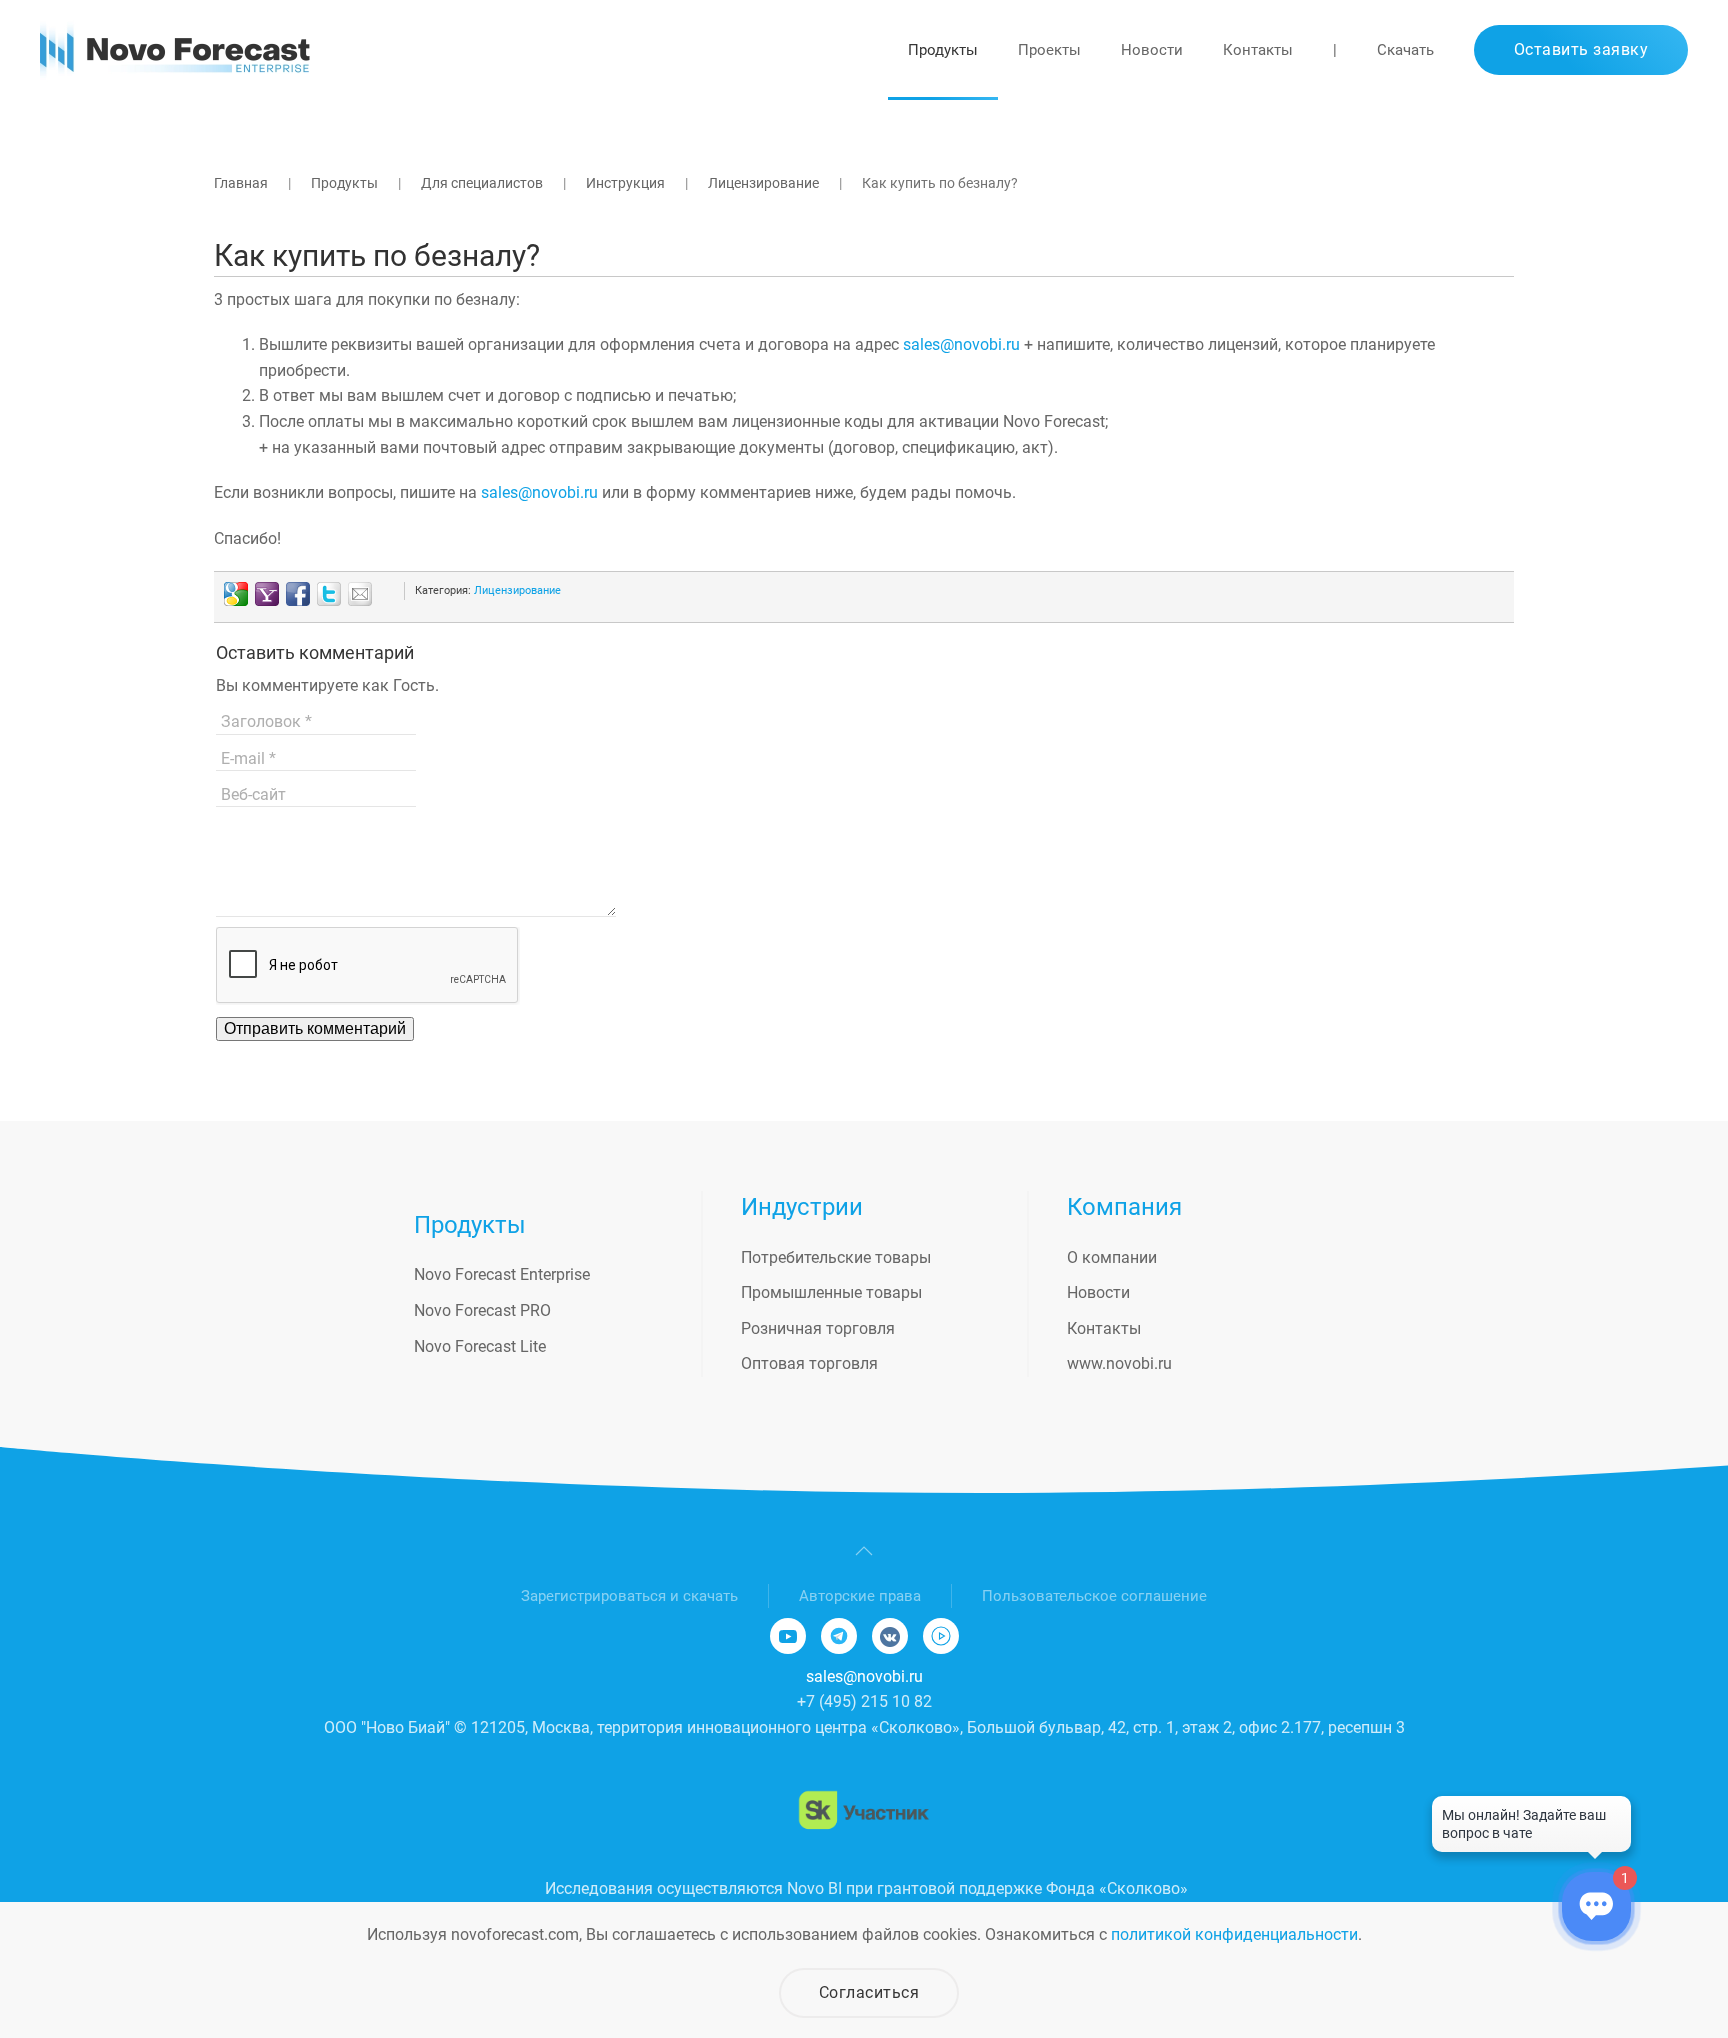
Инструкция (625, 183)
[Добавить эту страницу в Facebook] (298, 594)
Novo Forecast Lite (480, 1346)
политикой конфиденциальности (1234, 1934)
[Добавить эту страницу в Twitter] (329, 594)
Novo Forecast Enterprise (502, 1274)
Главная (241, 183)
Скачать (1405, 50)
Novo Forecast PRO (482, 1310)
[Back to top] (864, 1551)
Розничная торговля (818, 1328)
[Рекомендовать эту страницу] (360, 594)
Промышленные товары (831, 1292)
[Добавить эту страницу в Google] (236, 594)
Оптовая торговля (809, 1363)
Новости (1152, 50)
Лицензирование (763, 183)
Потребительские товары (836, 1257)
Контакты (1258, 50)
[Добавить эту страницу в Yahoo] (267, 594)
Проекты (1049, 50)
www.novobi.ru (1119, 1363)
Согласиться (869, 1992)
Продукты (943, 50)
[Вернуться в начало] (175, 50)
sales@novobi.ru (961, 344)
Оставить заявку (1581, 49)
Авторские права (860, 1596)
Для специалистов (482, 183)
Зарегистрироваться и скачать (629, 1596)
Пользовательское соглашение (1094, 1596)
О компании (1112, 1257)
